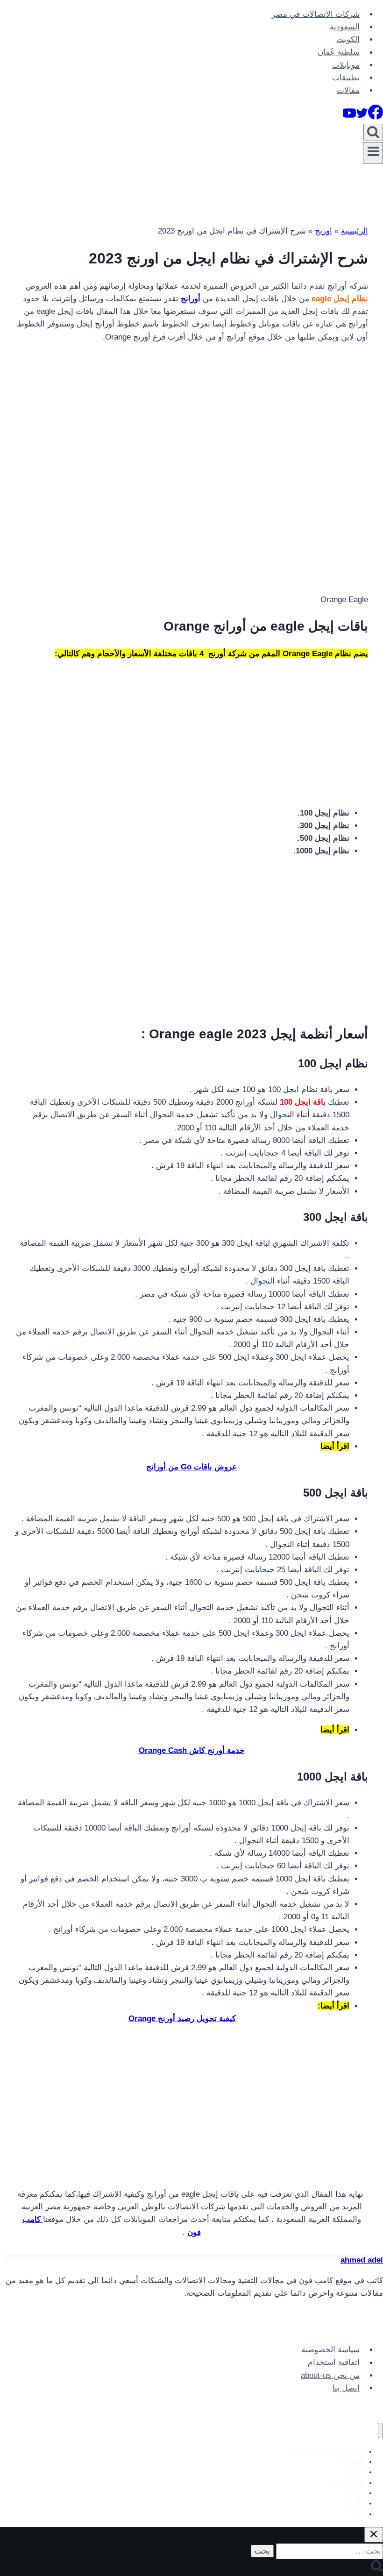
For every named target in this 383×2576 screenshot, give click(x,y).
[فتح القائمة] (373, 153)
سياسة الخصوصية (330, 2350)
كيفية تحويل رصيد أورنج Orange (182, 2019)
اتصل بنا (346, 2388)
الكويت (348, 39)
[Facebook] (376, 117)
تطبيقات (346, 78)
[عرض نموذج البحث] (373, 132)
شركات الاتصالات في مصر (316, 14)
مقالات (348, 90)
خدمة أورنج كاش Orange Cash (192, 1750)
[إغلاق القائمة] (380, 2431)
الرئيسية (355, 231)
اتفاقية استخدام (334, 2363)
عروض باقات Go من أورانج (191, 1467)
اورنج (323, 231)
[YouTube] (349, 117)
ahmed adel (362, 2260)
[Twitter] (362, 117)
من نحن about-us (330, 2375)
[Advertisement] (191, 417)
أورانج (191, 299)
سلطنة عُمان (339, 53)
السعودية (345, 27)
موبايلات (346, 65)
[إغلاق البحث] (374, 2535)
